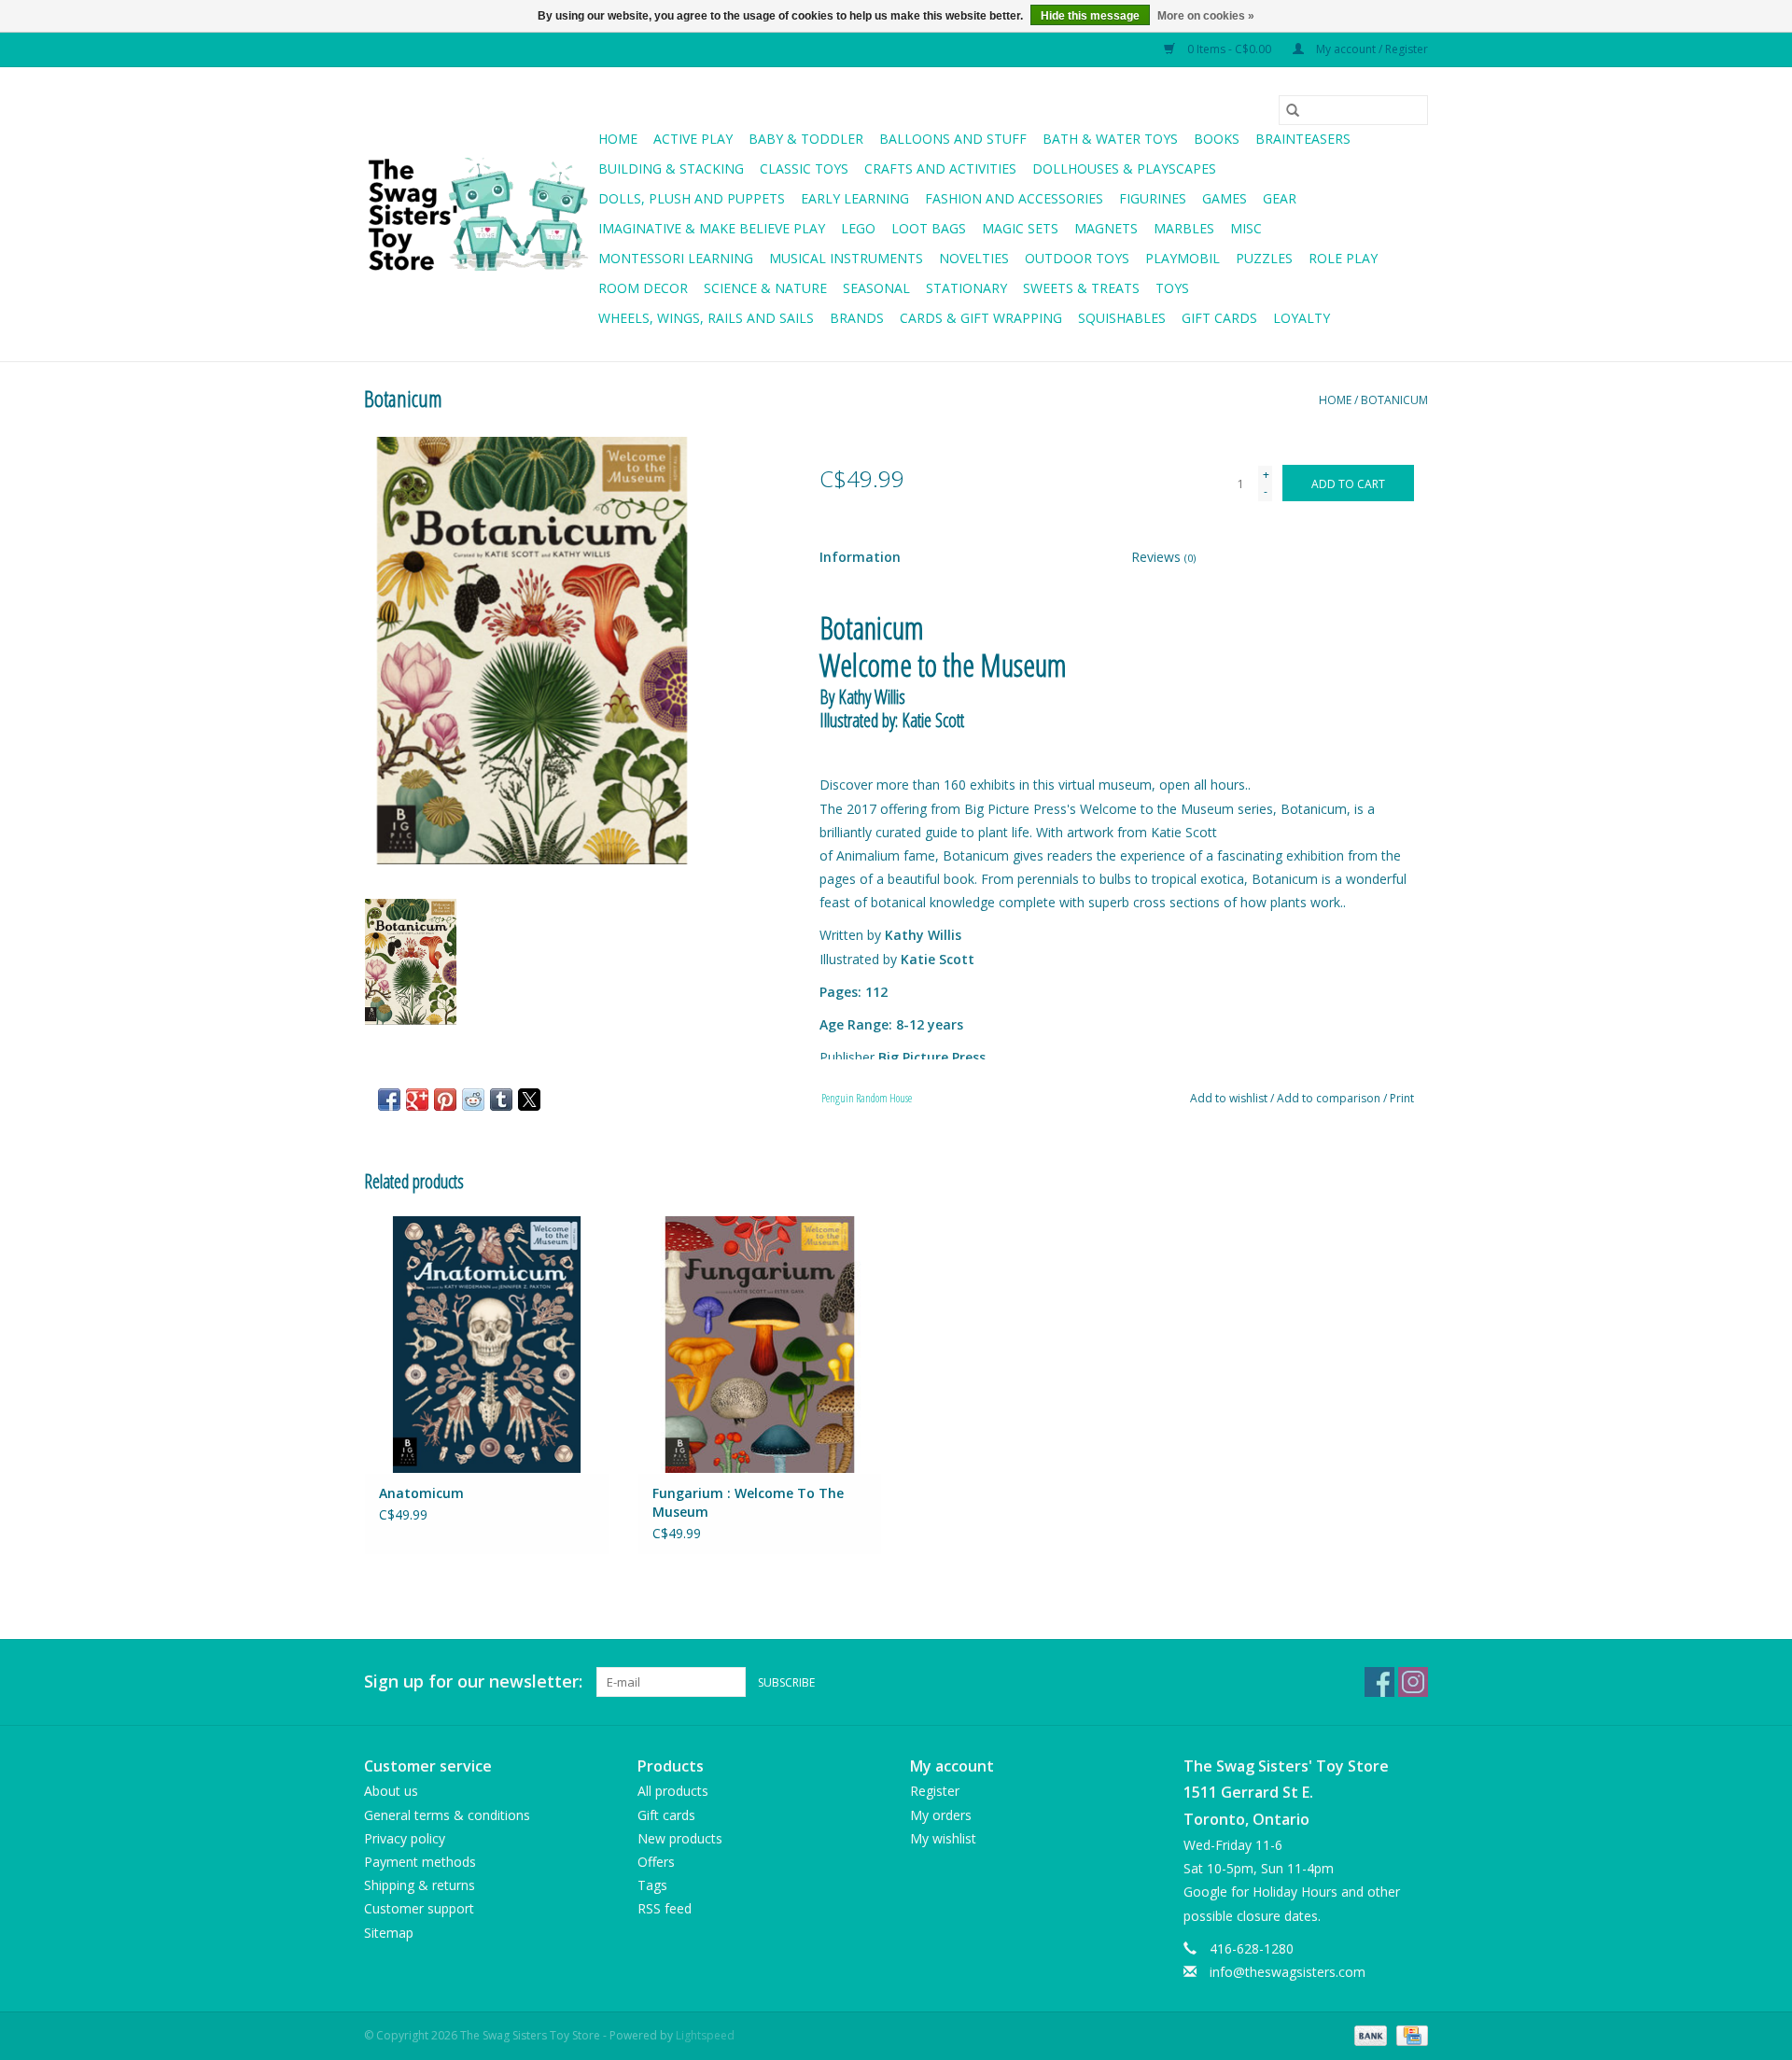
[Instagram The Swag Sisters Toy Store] (1413, 1682)
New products (680, 1838)
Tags (652, 1885)
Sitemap (389, 1933)
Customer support (419, 1908)
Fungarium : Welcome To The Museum (748, 1502)
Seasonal (876, 288)
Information (860, 557)
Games (1225, 198)
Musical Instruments (846, 258)
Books (1217, 139)
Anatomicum (421, 1493)
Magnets (1106, 228)
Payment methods (420, 1862)
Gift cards (1219, 318)
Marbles (1184, 228)
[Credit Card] (1409, 2034)
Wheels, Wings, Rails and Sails (706, 318)
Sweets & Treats (1081, 288)
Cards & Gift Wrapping (981, 318)
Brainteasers (1303, 139)
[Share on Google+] (417, 1100)
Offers (656, 1862)
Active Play (693, 139)
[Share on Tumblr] (501, 1100)
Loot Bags (929, 228)
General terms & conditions (447, 1815)
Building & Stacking (671, 168)
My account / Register (1371, 49)
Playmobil (1183, 258)
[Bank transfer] (1369, 2034)
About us (391, 1791)
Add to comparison (1330, 1098)
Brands (857, 318)
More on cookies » (1206, 16)
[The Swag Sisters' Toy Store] (478, 215)
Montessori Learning (676, 258)
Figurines (1153, 198)
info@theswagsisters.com (1288, 1972)
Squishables (1122, 318)
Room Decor (643, 288)
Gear (1280, 198)
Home (618, 139)
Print (1402, 1098)
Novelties (974, 258)
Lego (858, 228)
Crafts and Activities (940, 168)
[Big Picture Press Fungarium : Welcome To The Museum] (760, 1344)
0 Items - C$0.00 (1229, 49)
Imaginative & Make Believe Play (712, 228)
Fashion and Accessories (1014, 198)
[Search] (1293, 110)
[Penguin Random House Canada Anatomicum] (487, 1344)
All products (673, 1791)
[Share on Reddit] (473, 1100)
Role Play (1343, 258)
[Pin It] (445, 1100)
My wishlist (943, 1838)
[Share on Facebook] (389, 1100)
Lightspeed (705, 2035)
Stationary (966, 288)
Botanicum (1394, 400)
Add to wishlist (1230, 1098)
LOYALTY (1302, 318)
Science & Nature (765, 288)
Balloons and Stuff (953, 139)
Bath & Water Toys (1110, 139)
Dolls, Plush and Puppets (692, 198)
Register (935, 1791)
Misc (1246, 228)
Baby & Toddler (806, 139)
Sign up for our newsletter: (473, 1682)
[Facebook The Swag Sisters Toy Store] (1379, 1682)
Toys (1172, 288)
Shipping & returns (420, 1885)
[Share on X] (529, 1100)
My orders (941, 1815)
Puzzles (1264, 258)
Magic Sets (1020, 228)
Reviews (1163, 557)
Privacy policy (405, 1838)
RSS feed (665, 1908)
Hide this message (1090, 16)
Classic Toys (804, 168)
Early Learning (855, 198)
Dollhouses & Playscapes (1124, 168)
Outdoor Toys (1077, 258)
